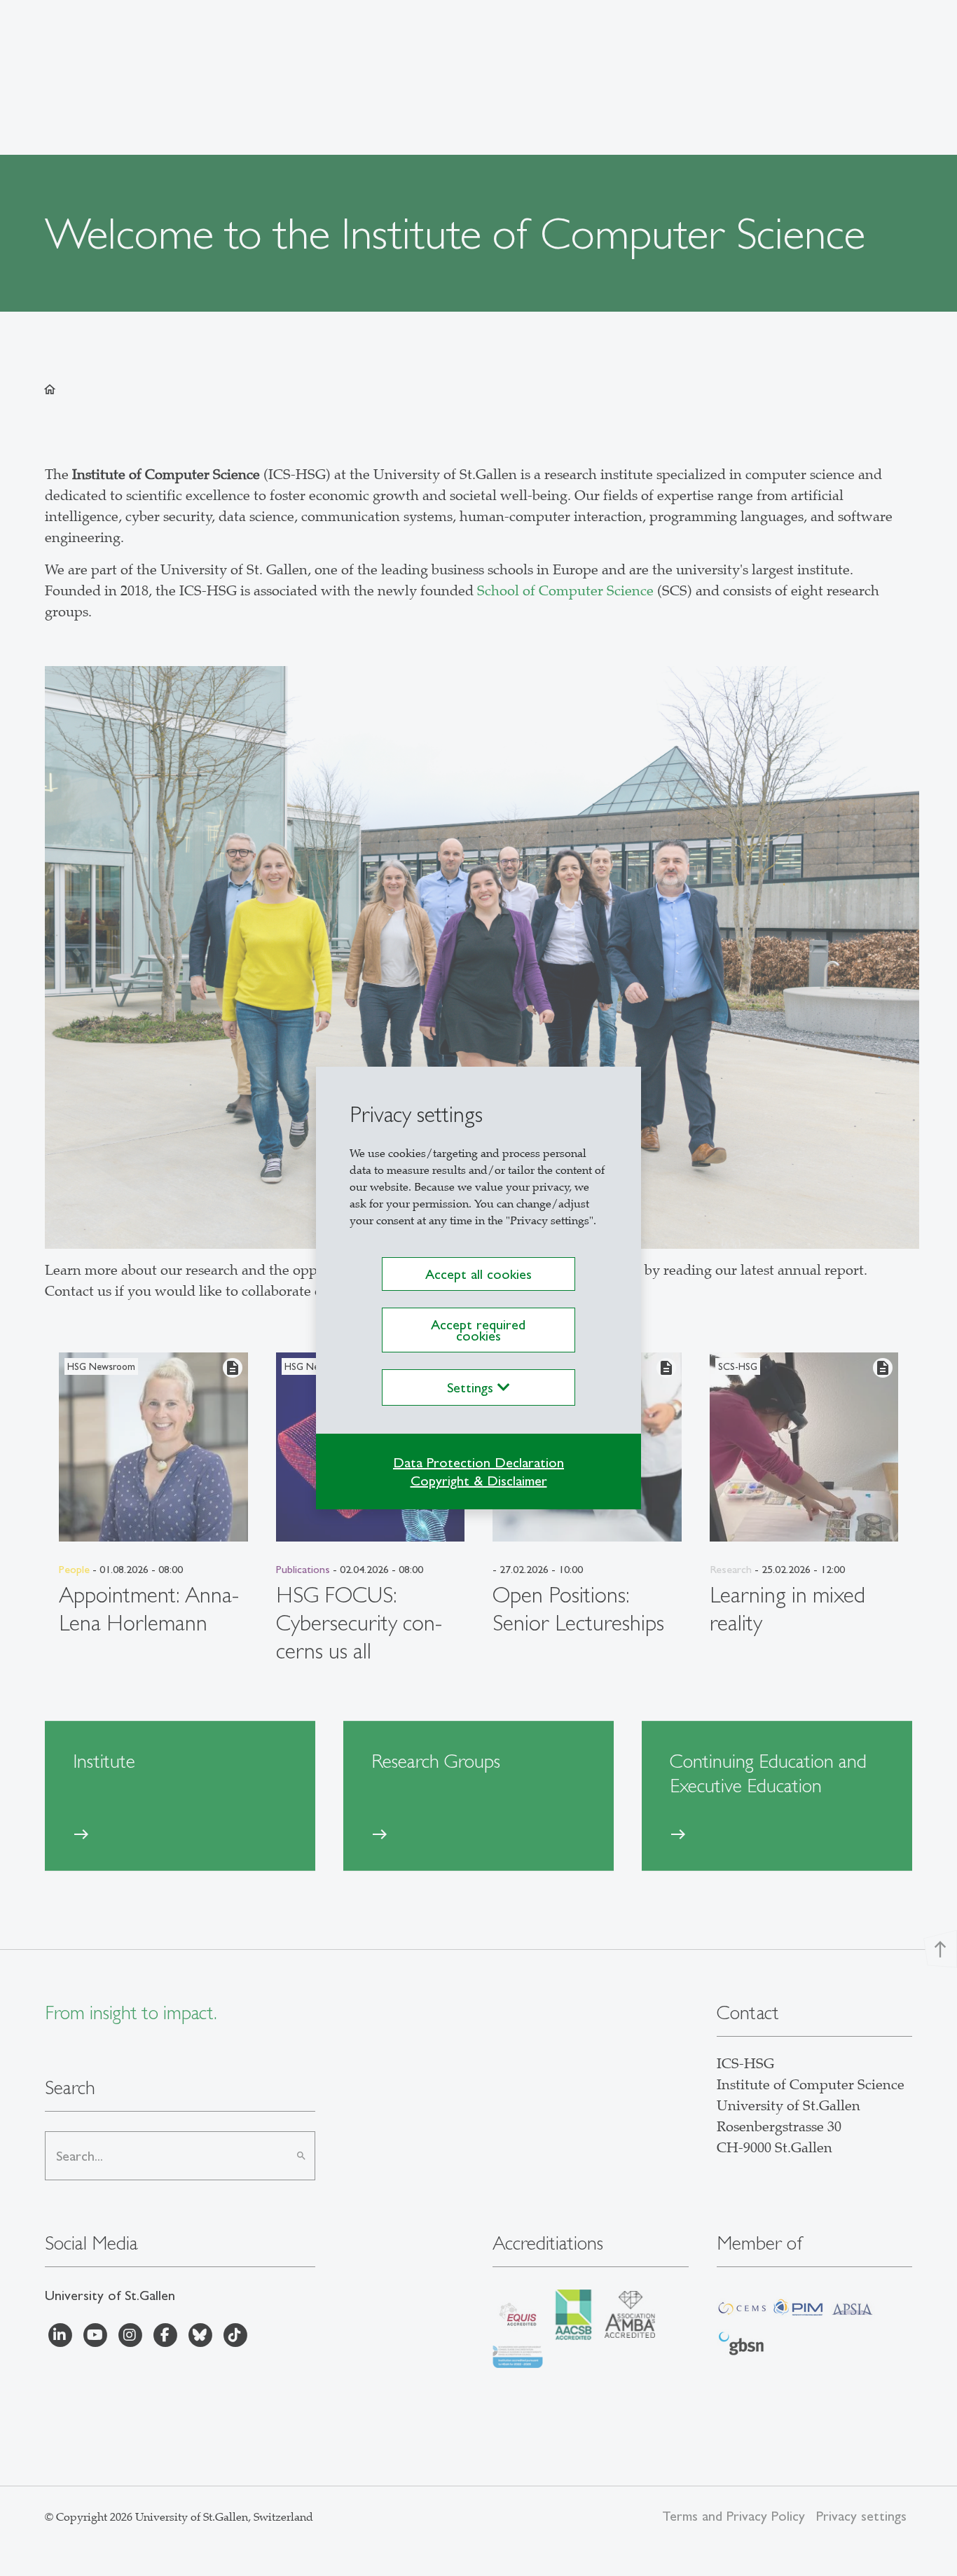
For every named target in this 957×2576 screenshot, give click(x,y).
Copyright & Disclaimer (479, 1481)
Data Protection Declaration (478, 1462)
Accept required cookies (478, 1330)
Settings (472, 1387)
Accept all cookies (478, 1274)
